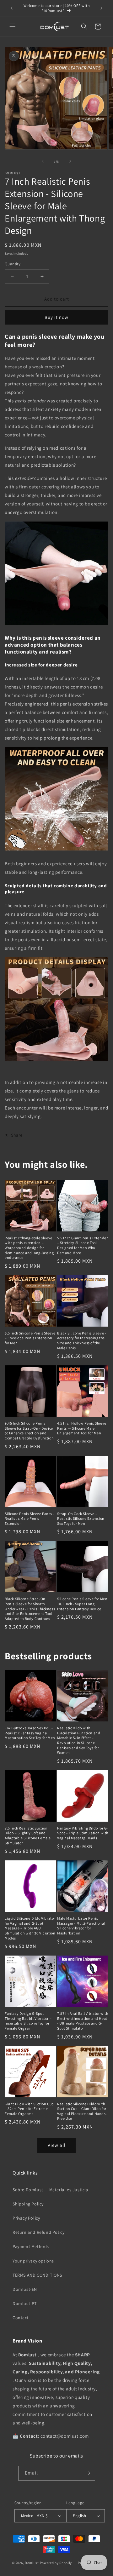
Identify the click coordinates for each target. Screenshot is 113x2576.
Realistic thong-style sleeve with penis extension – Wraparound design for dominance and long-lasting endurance (29, 1248)
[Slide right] (70, 161)
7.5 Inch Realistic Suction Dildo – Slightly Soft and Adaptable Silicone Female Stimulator (28, 1835)
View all (57, 2145)
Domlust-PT (25, 2303)
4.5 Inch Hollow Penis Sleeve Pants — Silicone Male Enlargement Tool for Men (82, 1428)
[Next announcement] (101, 8)
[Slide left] (43, 161)
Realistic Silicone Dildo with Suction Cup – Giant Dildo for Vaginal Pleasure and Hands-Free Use (82, 2111)
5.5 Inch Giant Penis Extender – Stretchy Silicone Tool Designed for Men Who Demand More (82, 1245)
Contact (21, 2318)
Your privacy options (33, 2261)
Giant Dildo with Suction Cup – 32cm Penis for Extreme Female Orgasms (29, 2109)
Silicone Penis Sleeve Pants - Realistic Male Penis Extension (29, 1519)
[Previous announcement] (12, 8)
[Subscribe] (88, 2473)
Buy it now (56, 317)
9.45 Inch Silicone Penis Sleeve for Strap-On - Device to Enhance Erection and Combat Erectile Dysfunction (29, 1431)
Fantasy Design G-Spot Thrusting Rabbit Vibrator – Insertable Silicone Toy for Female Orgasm (28, 2021)
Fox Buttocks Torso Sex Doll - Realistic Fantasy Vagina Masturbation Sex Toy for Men (30, 1733)
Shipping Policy (28, 2204)
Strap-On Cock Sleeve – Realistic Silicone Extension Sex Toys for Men (81, 1519)
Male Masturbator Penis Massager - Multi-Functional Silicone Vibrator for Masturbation (81, 1926)
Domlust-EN (25, 2289)
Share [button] (17, 1135)
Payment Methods (31, 2246)
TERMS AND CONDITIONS (37, 2275)
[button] (13, 26)
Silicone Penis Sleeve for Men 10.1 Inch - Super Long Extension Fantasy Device (82, 1604)
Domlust (32, 2563)
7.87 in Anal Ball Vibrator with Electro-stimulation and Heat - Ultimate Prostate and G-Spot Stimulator (83, 2021)
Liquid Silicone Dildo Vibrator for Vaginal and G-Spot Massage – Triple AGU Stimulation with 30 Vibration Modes (30, 1928)
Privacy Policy (26, 2218)
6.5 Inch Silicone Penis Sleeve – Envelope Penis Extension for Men (30, 1338)
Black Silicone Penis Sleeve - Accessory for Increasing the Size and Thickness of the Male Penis (82, 1340)
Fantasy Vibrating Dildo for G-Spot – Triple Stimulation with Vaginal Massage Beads (83, 1833)
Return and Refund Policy (38, 2232)
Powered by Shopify (56, 2563)
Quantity (13, 264)
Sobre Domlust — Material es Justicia (50, 2190)
